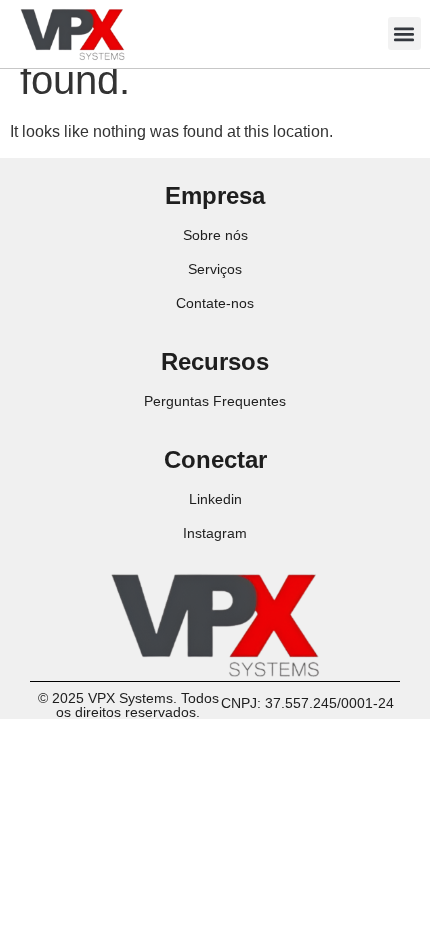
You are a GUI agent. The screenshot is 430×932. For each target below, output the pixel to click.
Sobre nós (215, 235)
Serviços (215, 269)
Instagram (215, 533)
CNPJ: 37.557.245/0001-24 (307, 703)
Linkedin (215, 499)
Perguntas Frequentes (215, 401)
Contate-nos (215, 303)
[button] (404, 33)
